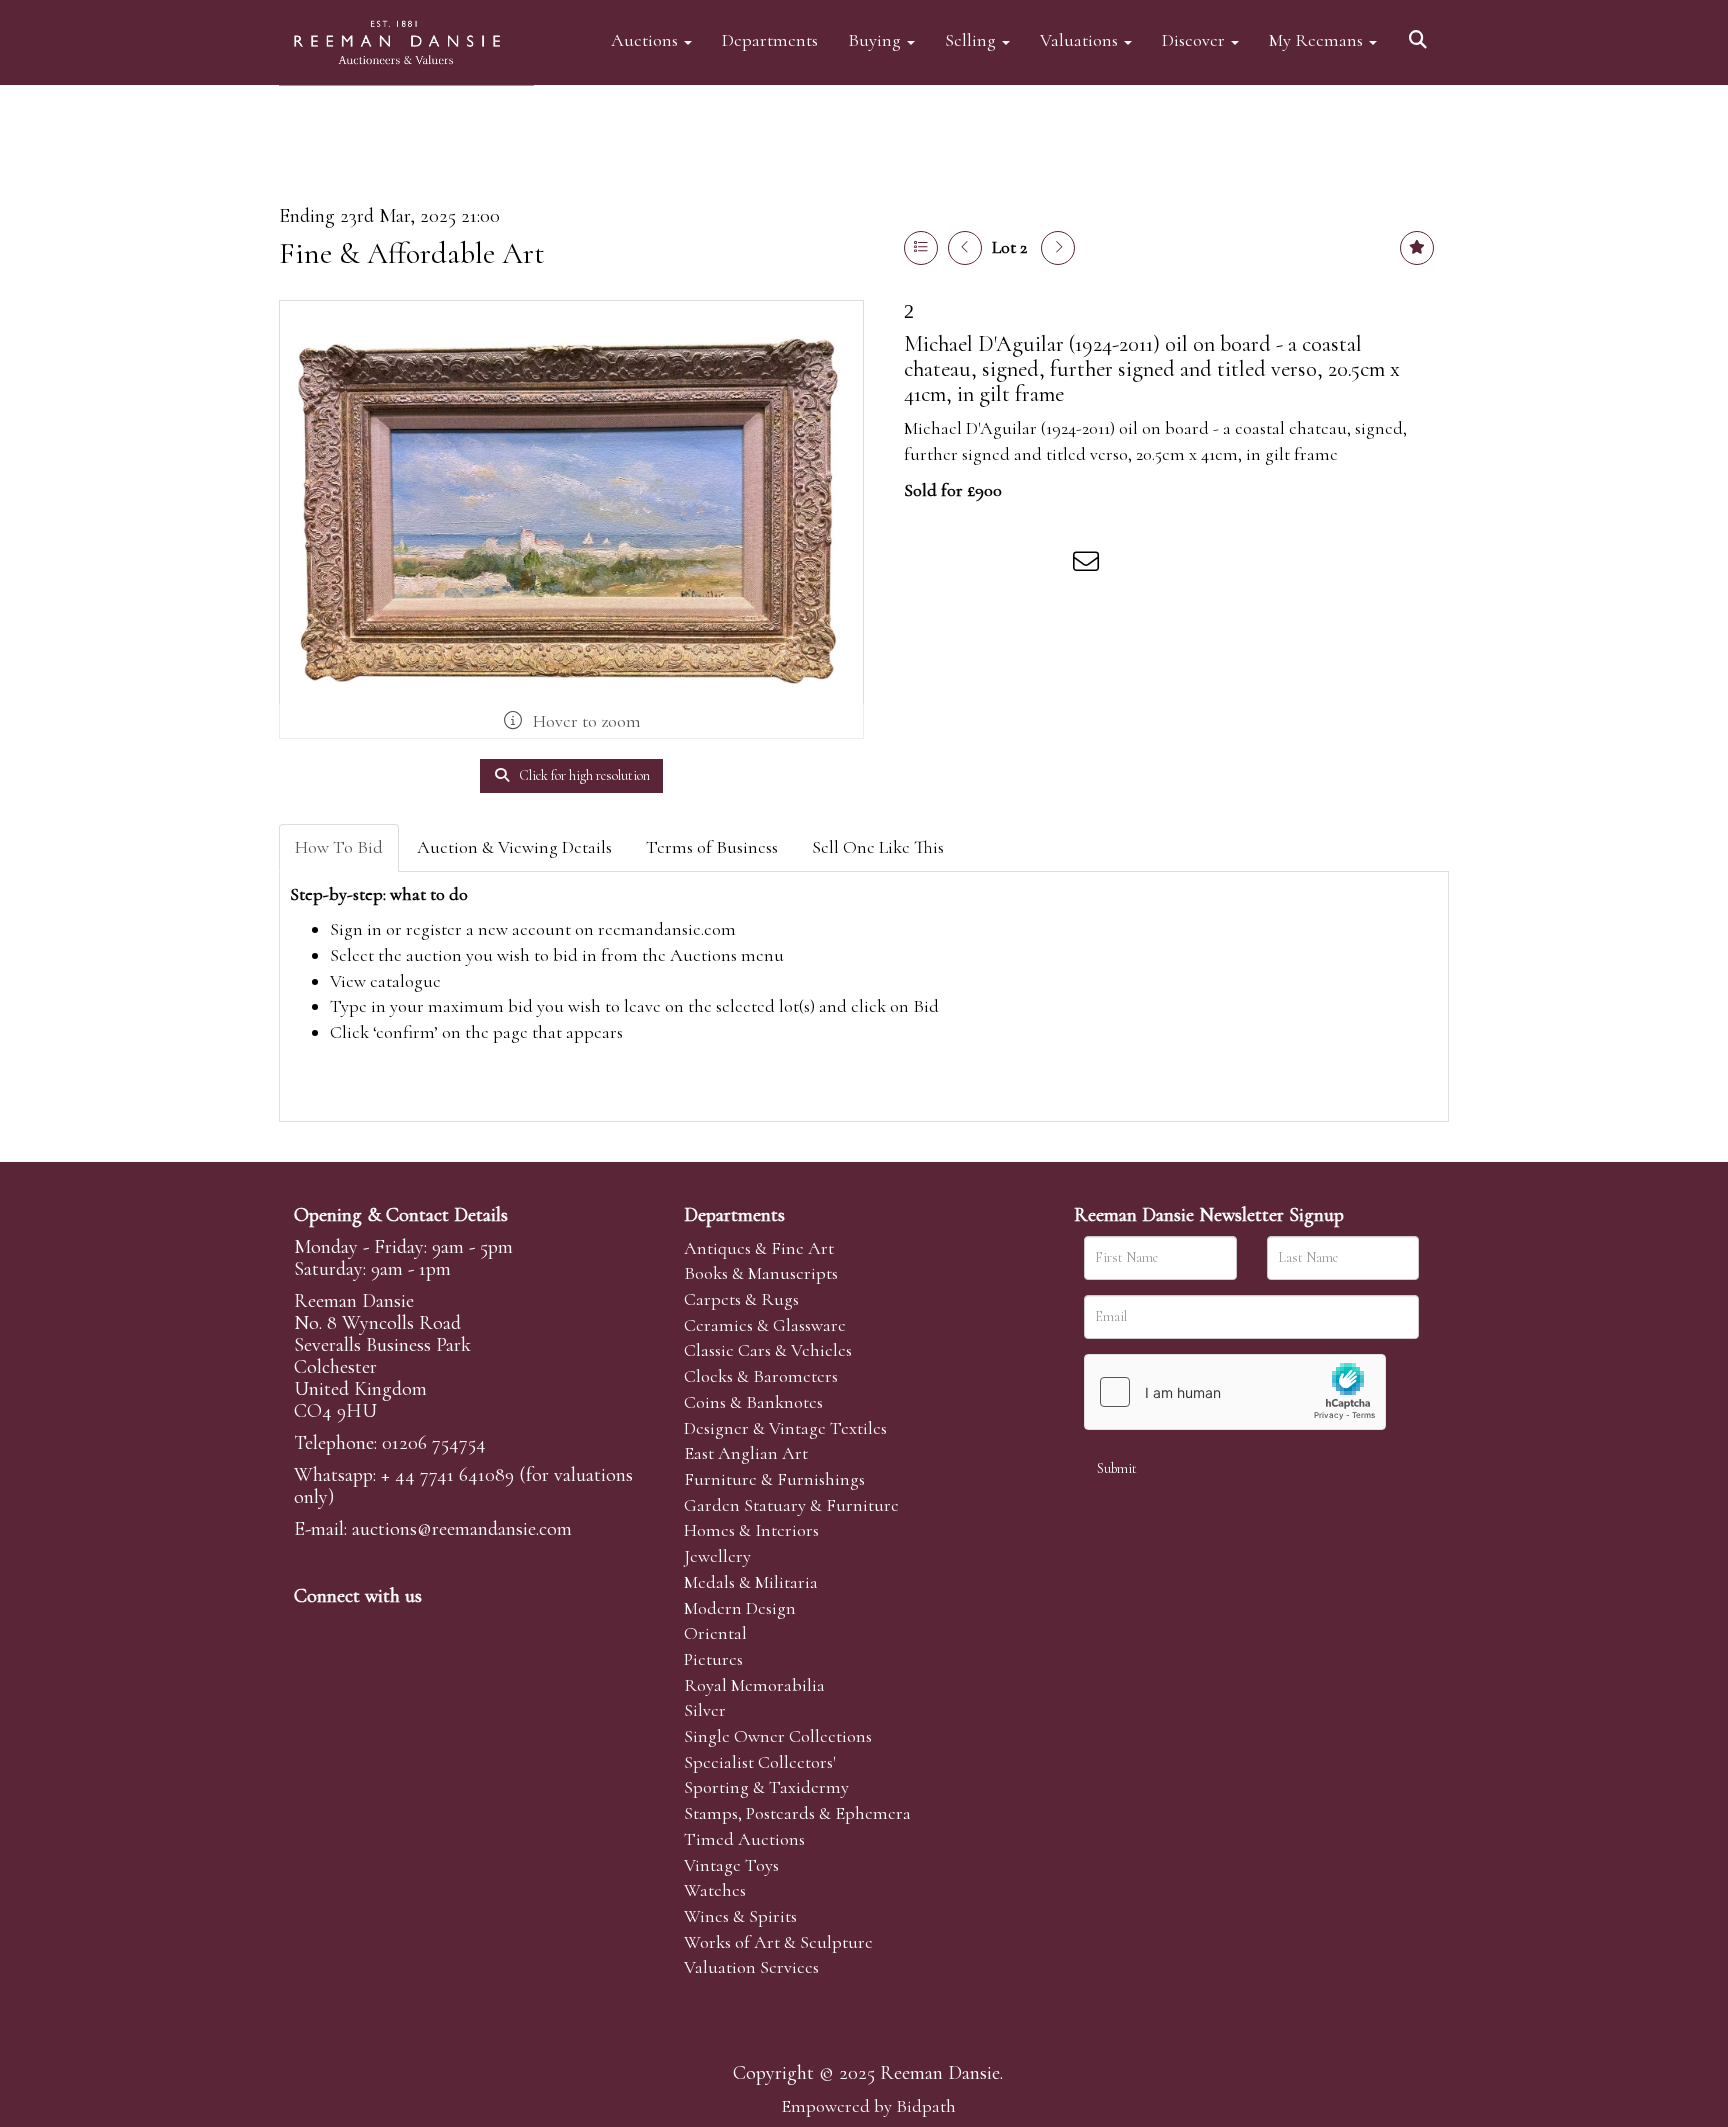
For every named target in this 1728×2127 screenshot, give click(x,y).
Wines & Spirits (740, 1916)
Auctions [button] (646, 39)
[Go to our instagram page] (1048, 565)
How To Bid (339, 847)
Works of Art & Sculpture (778, 1942)
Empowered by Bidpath (868, 2106)
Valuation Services (751, 1967)
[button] (1421, 32)
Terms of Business (712, 847)
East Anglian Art (746, 1453)
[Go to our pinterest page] (396, 1630)
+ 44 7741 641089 (447, 1475)
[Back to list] (921, 248)
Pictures (713, 1659)
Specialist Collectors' (760, 1762)
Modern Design (740, 1608)
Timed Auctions (744, 1839)
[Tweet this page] (965, 565)
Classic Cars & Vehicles (768, 1350)
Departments (770, 39)
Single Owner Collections (778, 1736)
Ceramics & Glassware (765, 1325)
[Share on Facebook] (923, 565)
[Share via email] (1089, 565)
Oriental (715, 1633)
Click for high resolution (583, 775)
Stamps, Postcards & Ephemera (797, 1813)
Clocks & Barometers (761, 1376)
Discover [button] (1195, 39)
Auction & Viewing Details (514, 847)
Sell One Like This (878, 847)
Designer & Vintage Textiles (785, 1428)
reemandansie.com (667, 929)
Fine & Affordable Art (412, 253)
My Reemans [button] (1318, 39)
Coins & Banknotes (753, 1402)
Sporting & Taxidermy (766, 1787)
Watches (715, 1890)
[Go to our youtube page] (438, 1630)
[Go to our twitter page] (355, 1630)
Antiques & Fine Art (759, 1248)
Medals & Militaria (751, 1582)
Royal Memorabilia (754, 1685)
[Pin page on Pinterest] (1006, 565)
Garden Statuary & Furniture (791, 1505)
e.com (462, 1529)
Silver (705, 1710)
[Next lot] (1058, 248)
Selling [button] (972, 39)
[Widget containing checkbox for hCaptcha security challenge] (1235, 1392)
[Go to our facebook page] (313, 1630)
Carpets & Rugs (741, 1299)
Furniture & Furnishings (774, 1479)
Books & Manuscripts (761, 1273)
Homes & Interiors (751, 1530)
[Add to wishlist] (1417, 248)
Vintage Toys (731, 1865)
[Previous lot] (965, 248)
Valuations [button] (1081, 39)
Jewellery (717, 1556)
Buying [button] (876, 39)
